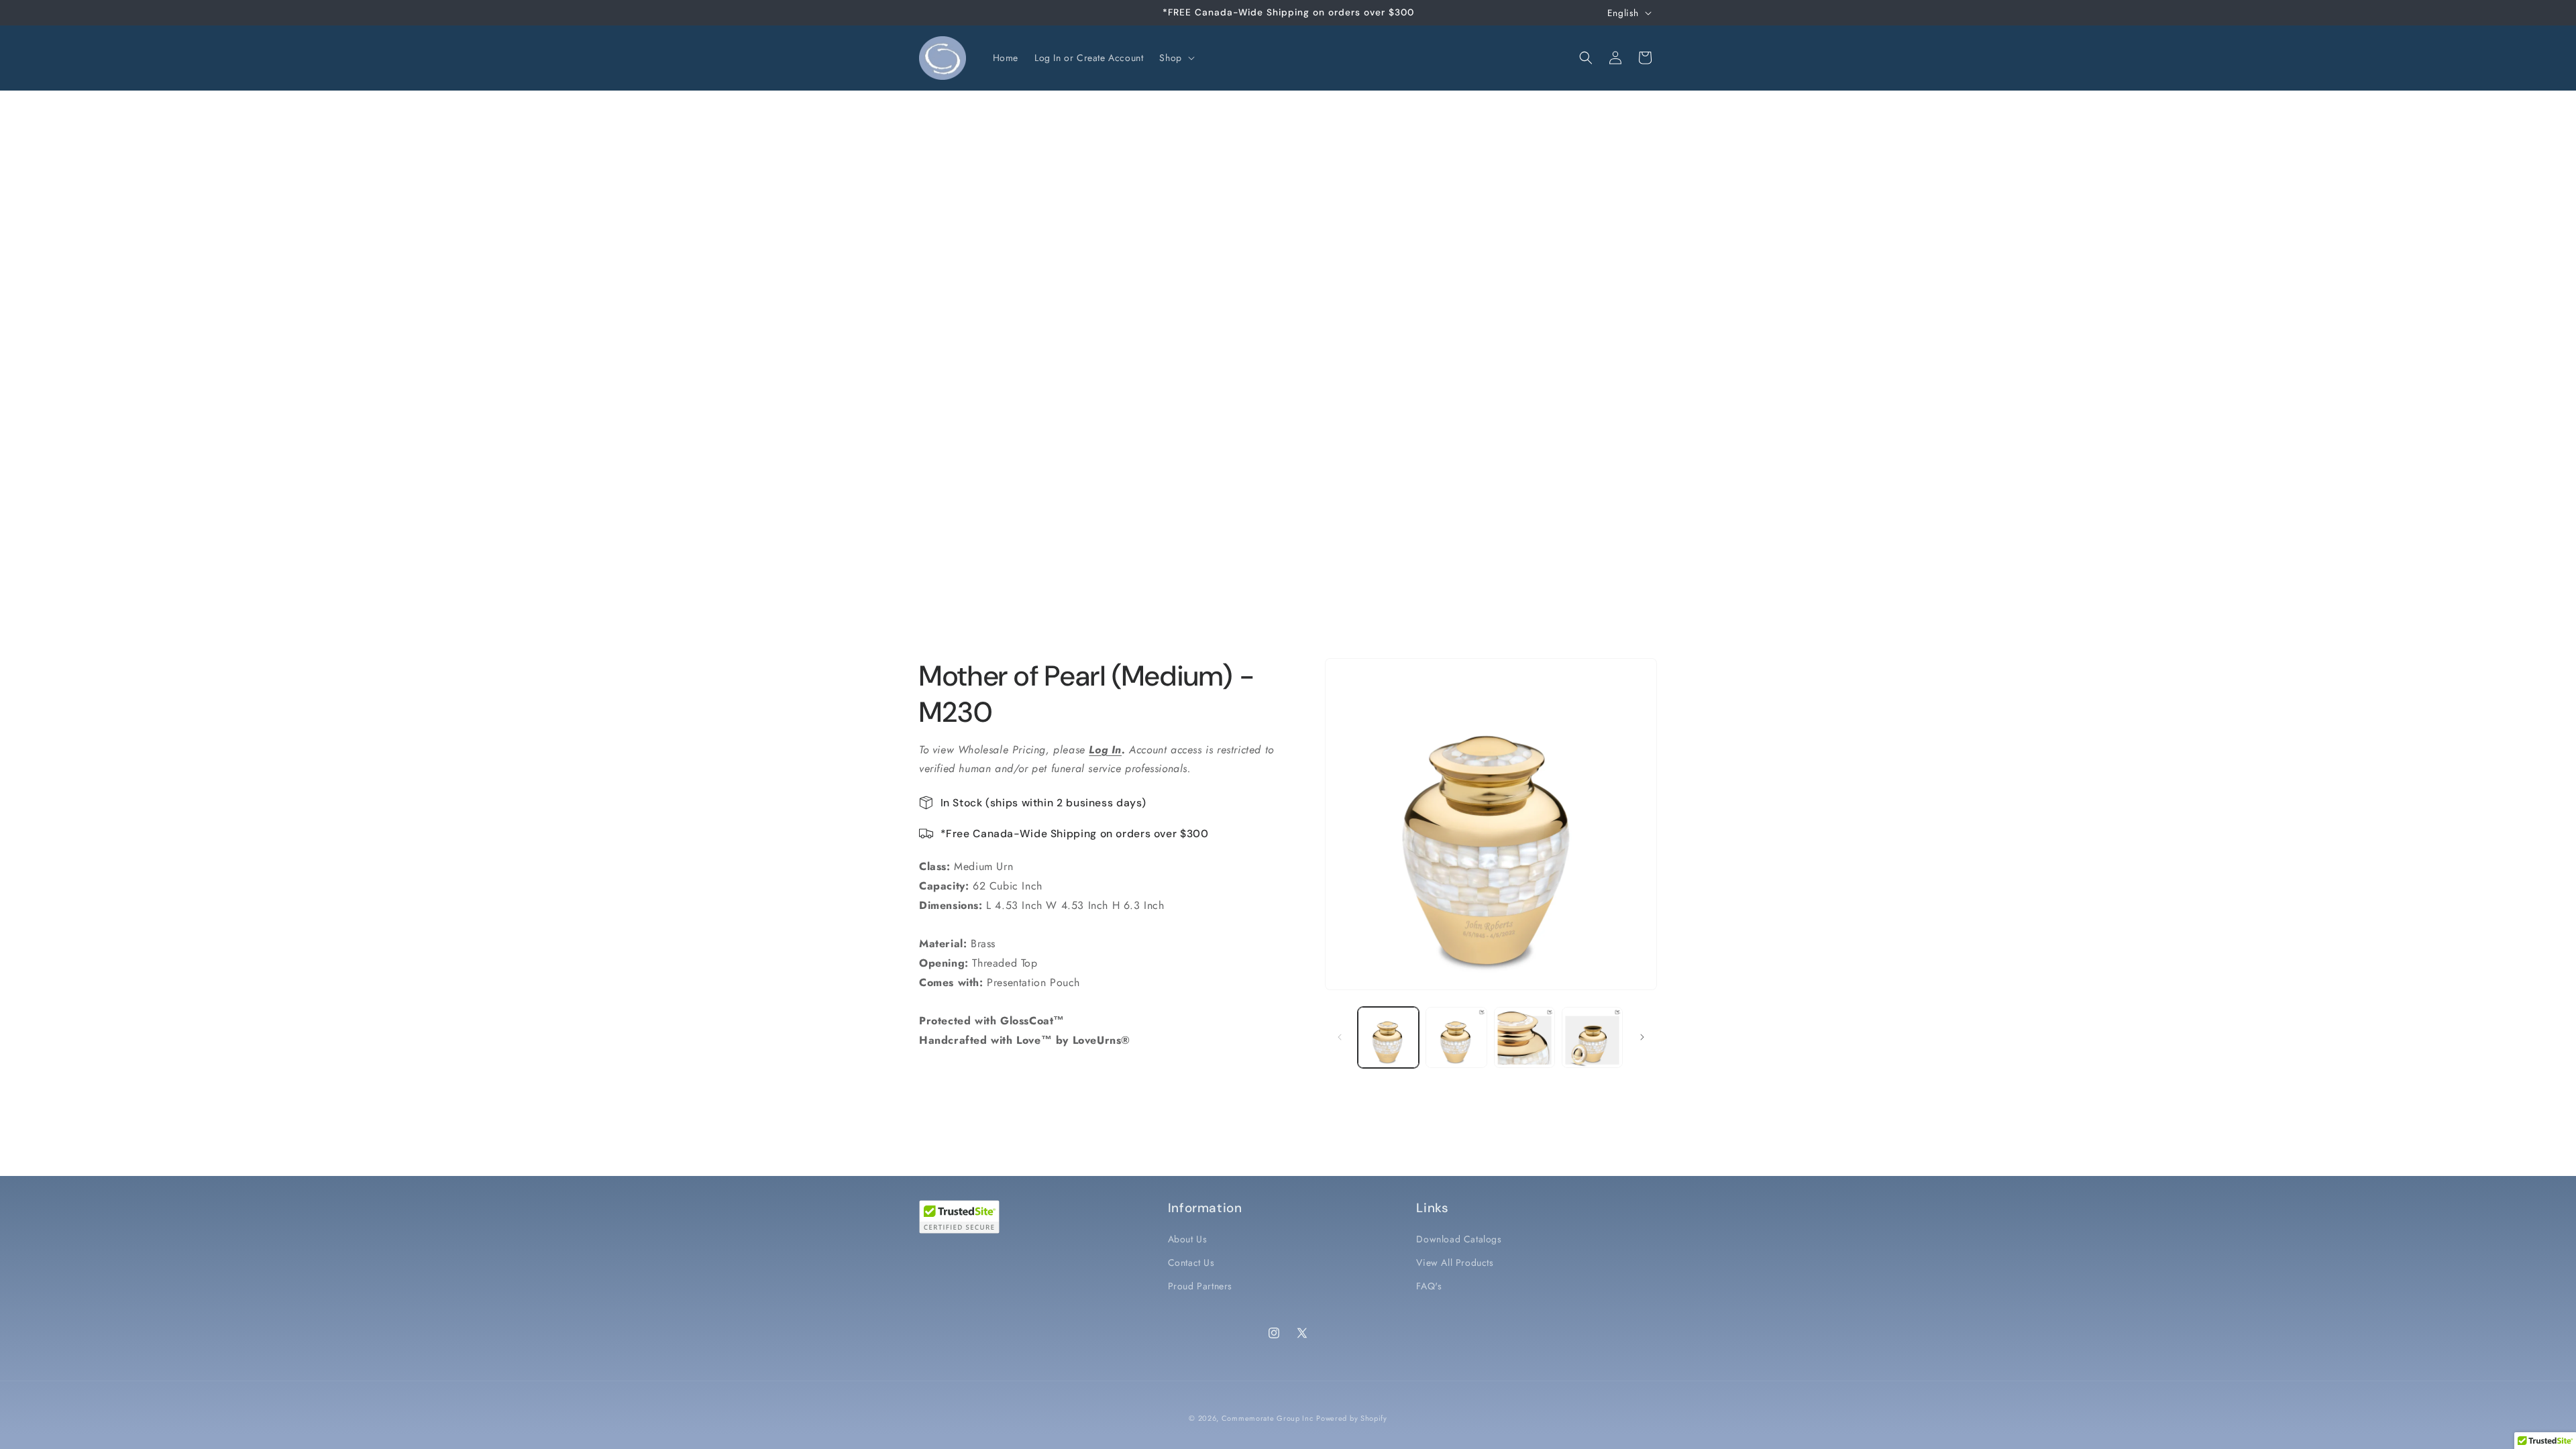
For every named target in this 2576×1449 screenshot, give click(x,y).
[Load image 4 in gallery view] (1592, 1037)
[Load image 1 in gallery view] (1388, 1037)
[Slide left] (1340, 1037)
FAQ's (1429, 1286)
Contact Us (1191, 1263)
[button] (1175, 58)
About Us (1188, 1239)
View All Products (1455, 1263)
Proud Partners (1200, 1286)
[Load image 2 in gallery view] (1456, 1037)
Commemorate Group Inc (1268, 1418)
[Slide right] (1642, 1037)
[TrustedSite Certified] (959, 1217)
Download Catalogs (1459, 1239)
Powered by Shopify (1352, 1418)
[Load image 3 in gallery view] (1524, 1037)
